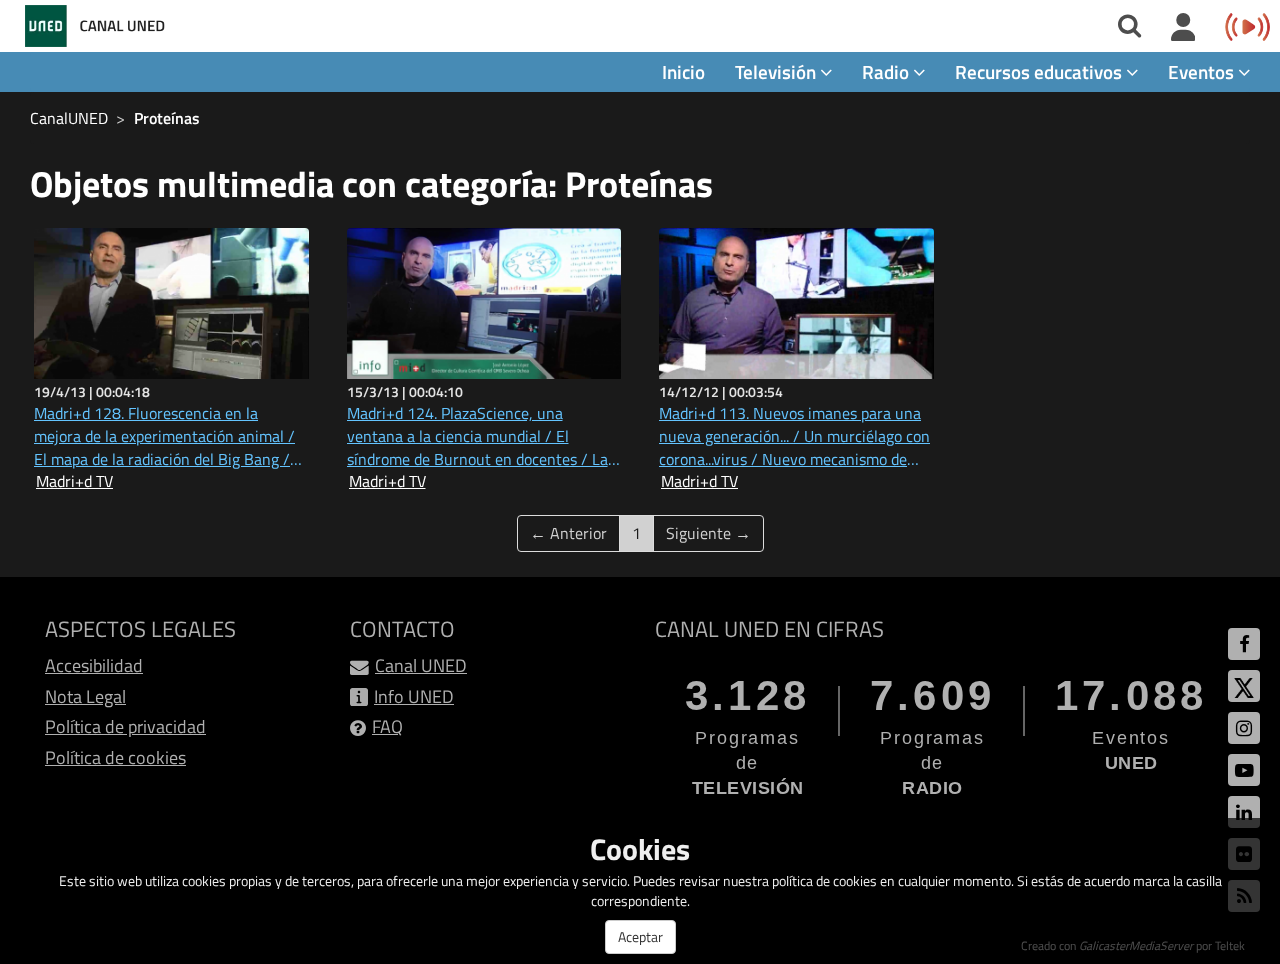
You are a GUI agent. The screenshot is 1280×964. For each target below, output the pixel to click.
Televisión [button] (777, 71)
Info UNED (414, 696)
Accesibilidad (94, 665)
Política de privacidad (125, 726)
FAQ (387, 726)
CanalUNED (69, 118)
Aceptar (640, 936)
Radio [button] (887, 71)
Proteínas (167, 118)
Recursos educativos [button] (1040, 71)
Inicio (683, 71)
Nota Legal (85, 696)
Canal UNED (421, 665)
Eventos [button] (1203, 71)
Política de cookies (115, 757)
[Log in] (1183, 28)
